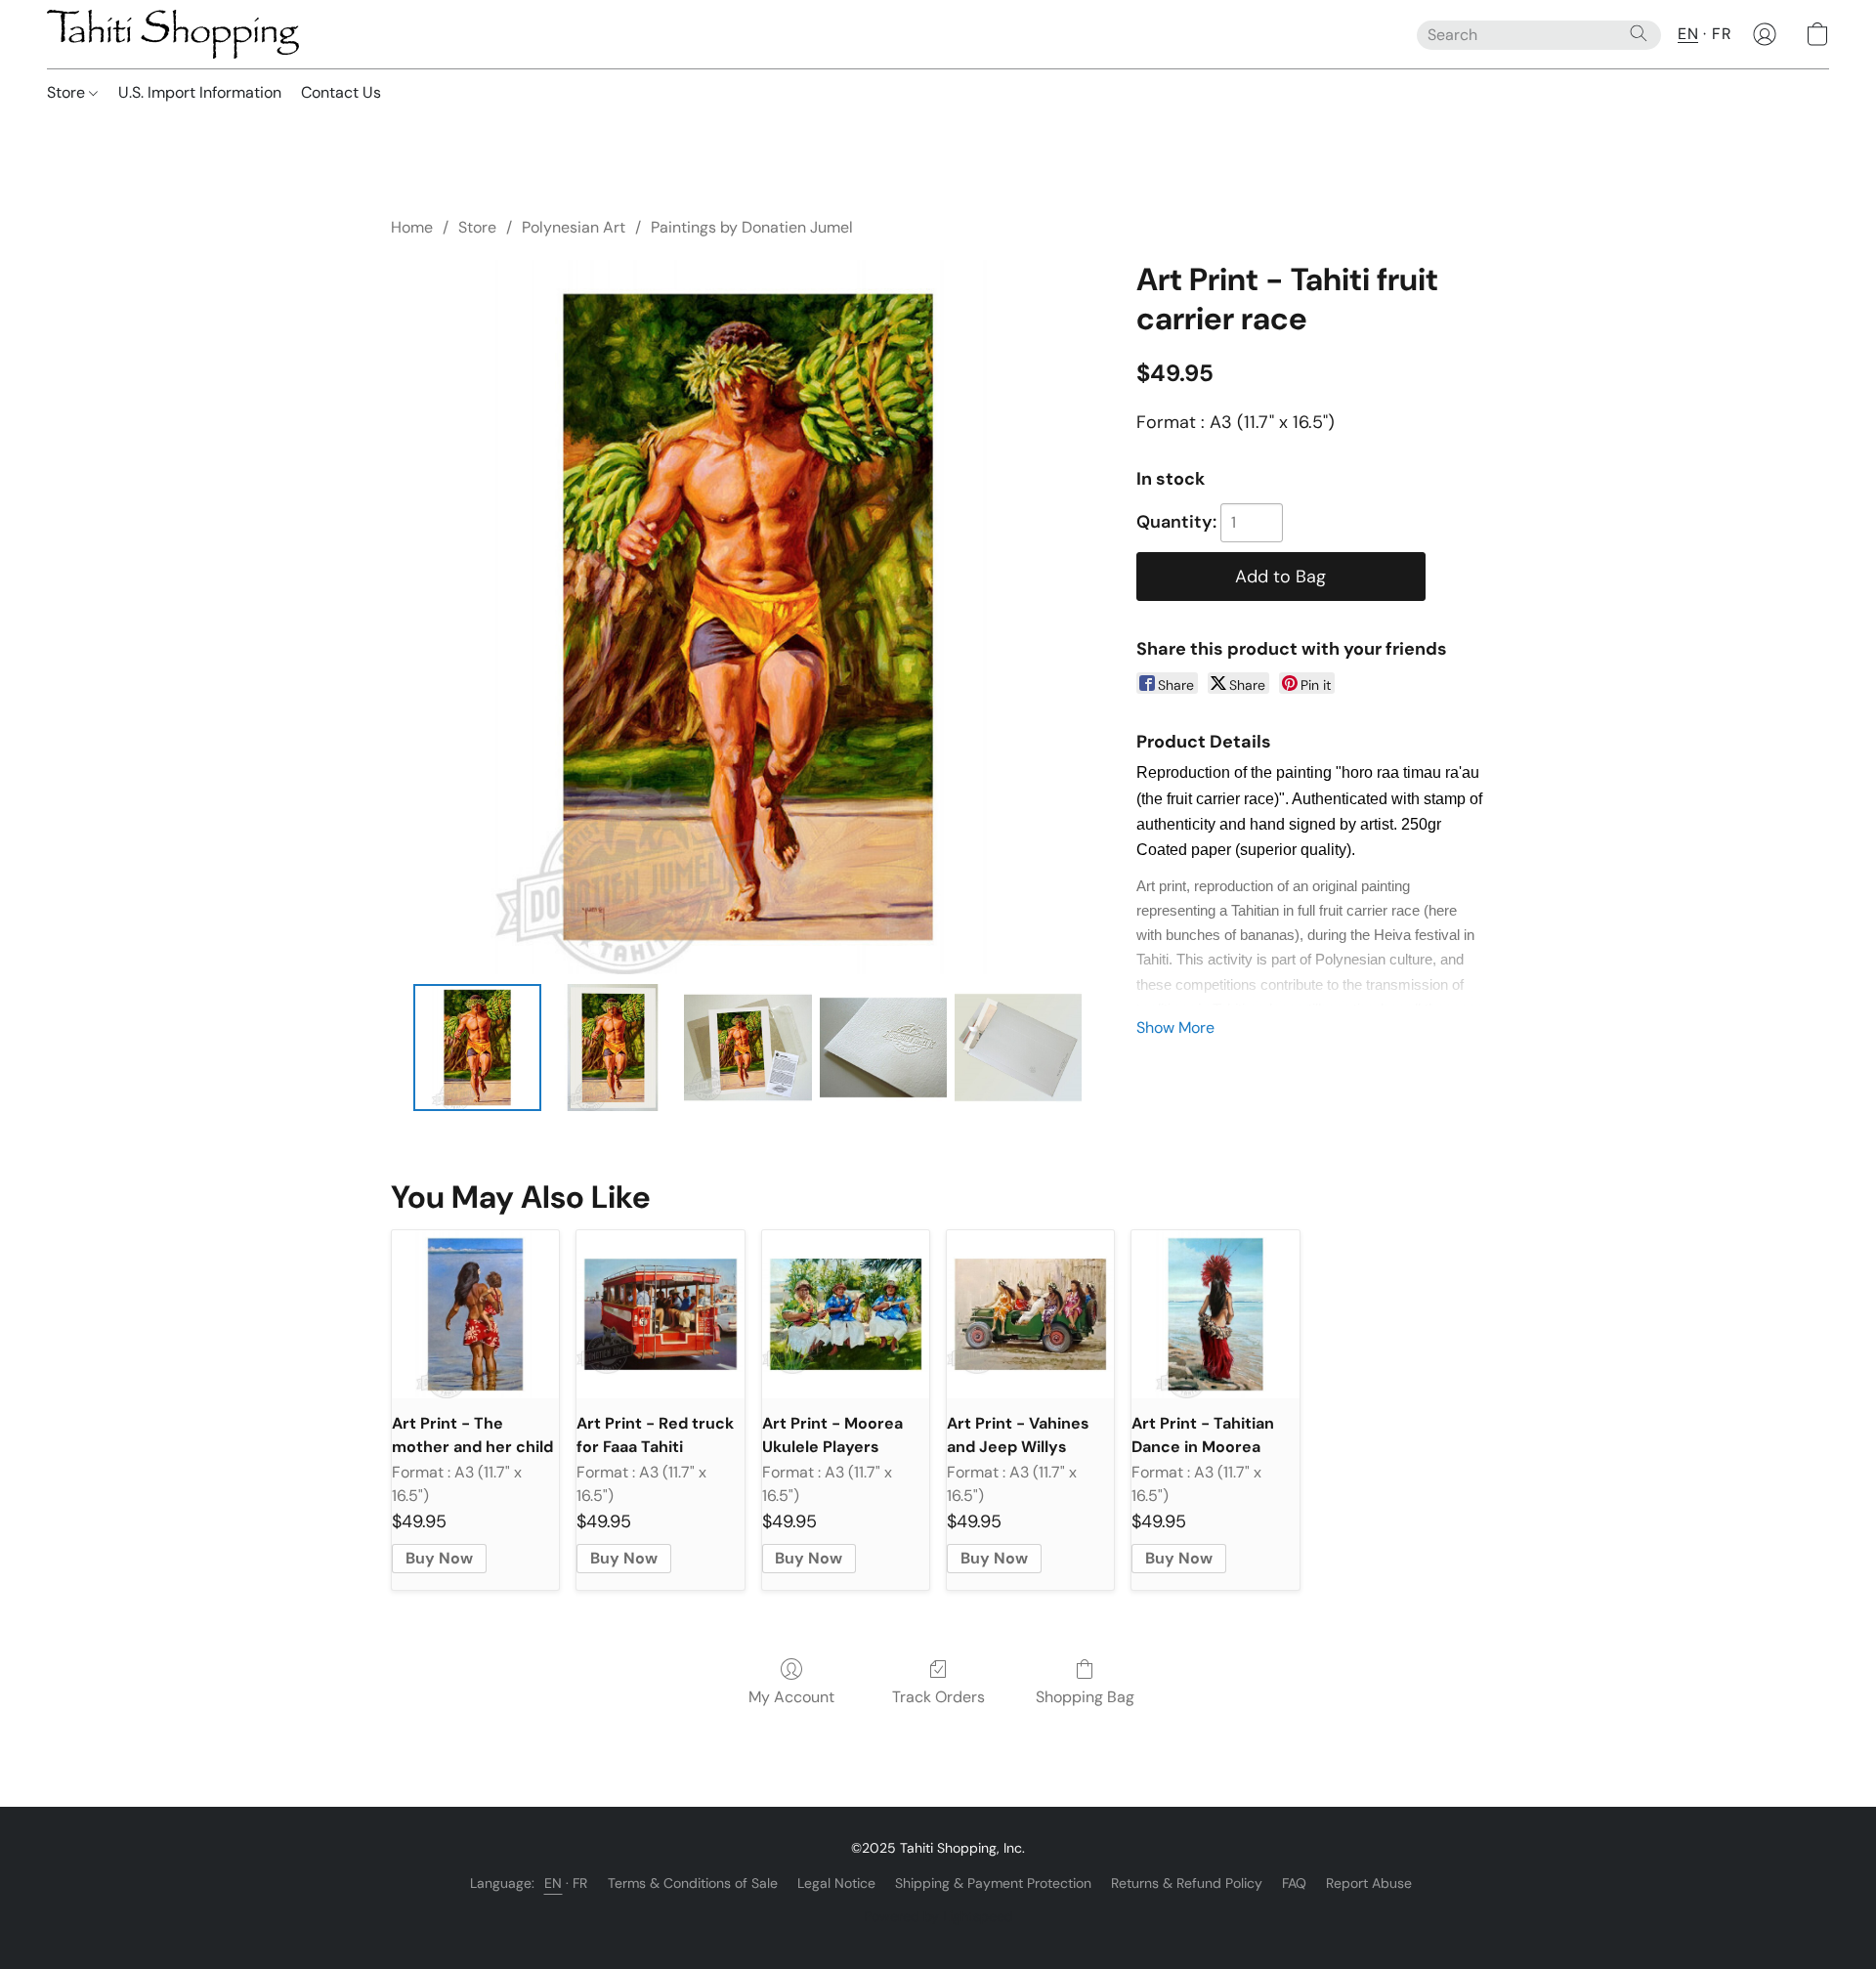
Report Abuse (1369, 1883)
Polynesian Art (574, 227)
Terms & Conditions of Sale (693, 1883)
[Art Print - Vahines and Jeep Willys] (1030, 1314)
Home (412, 227)
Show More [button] (1175, 1027)
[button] (173, 34)
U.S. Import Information (200, 92)
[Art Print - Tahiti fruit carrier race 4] (1018, 1048)
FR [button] (1722, 34)
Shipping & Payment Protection (993, 1883)
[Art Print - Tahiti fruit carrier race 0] (477, 1048)
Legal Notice (836, 1883)
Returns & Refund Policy (1187, 1883)
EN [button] (1688, 34)
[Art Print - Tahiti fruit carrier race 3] (883, 1048)
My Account (791, 1697)
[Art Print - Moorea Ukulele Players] (846, 1314)
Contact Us (341, 92)
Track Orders (938, 1697)
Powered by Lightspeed (938, 1916)
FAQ (1294, 1883)
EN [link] (554, 1883)
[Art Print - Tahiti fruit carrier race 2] (747, 1048)
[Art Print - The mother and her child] (475, 1314)
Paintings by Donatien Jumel (752, 227)
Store (68, 92)
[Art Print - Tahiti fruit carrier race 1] (613, 1048)
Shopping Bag (1085, 1697)
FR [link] (580, 1883)
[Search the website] (1639, 33)
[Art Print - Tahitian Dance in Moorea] (1215, 1314)
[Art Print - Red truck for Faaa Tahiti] (660, 1314)
